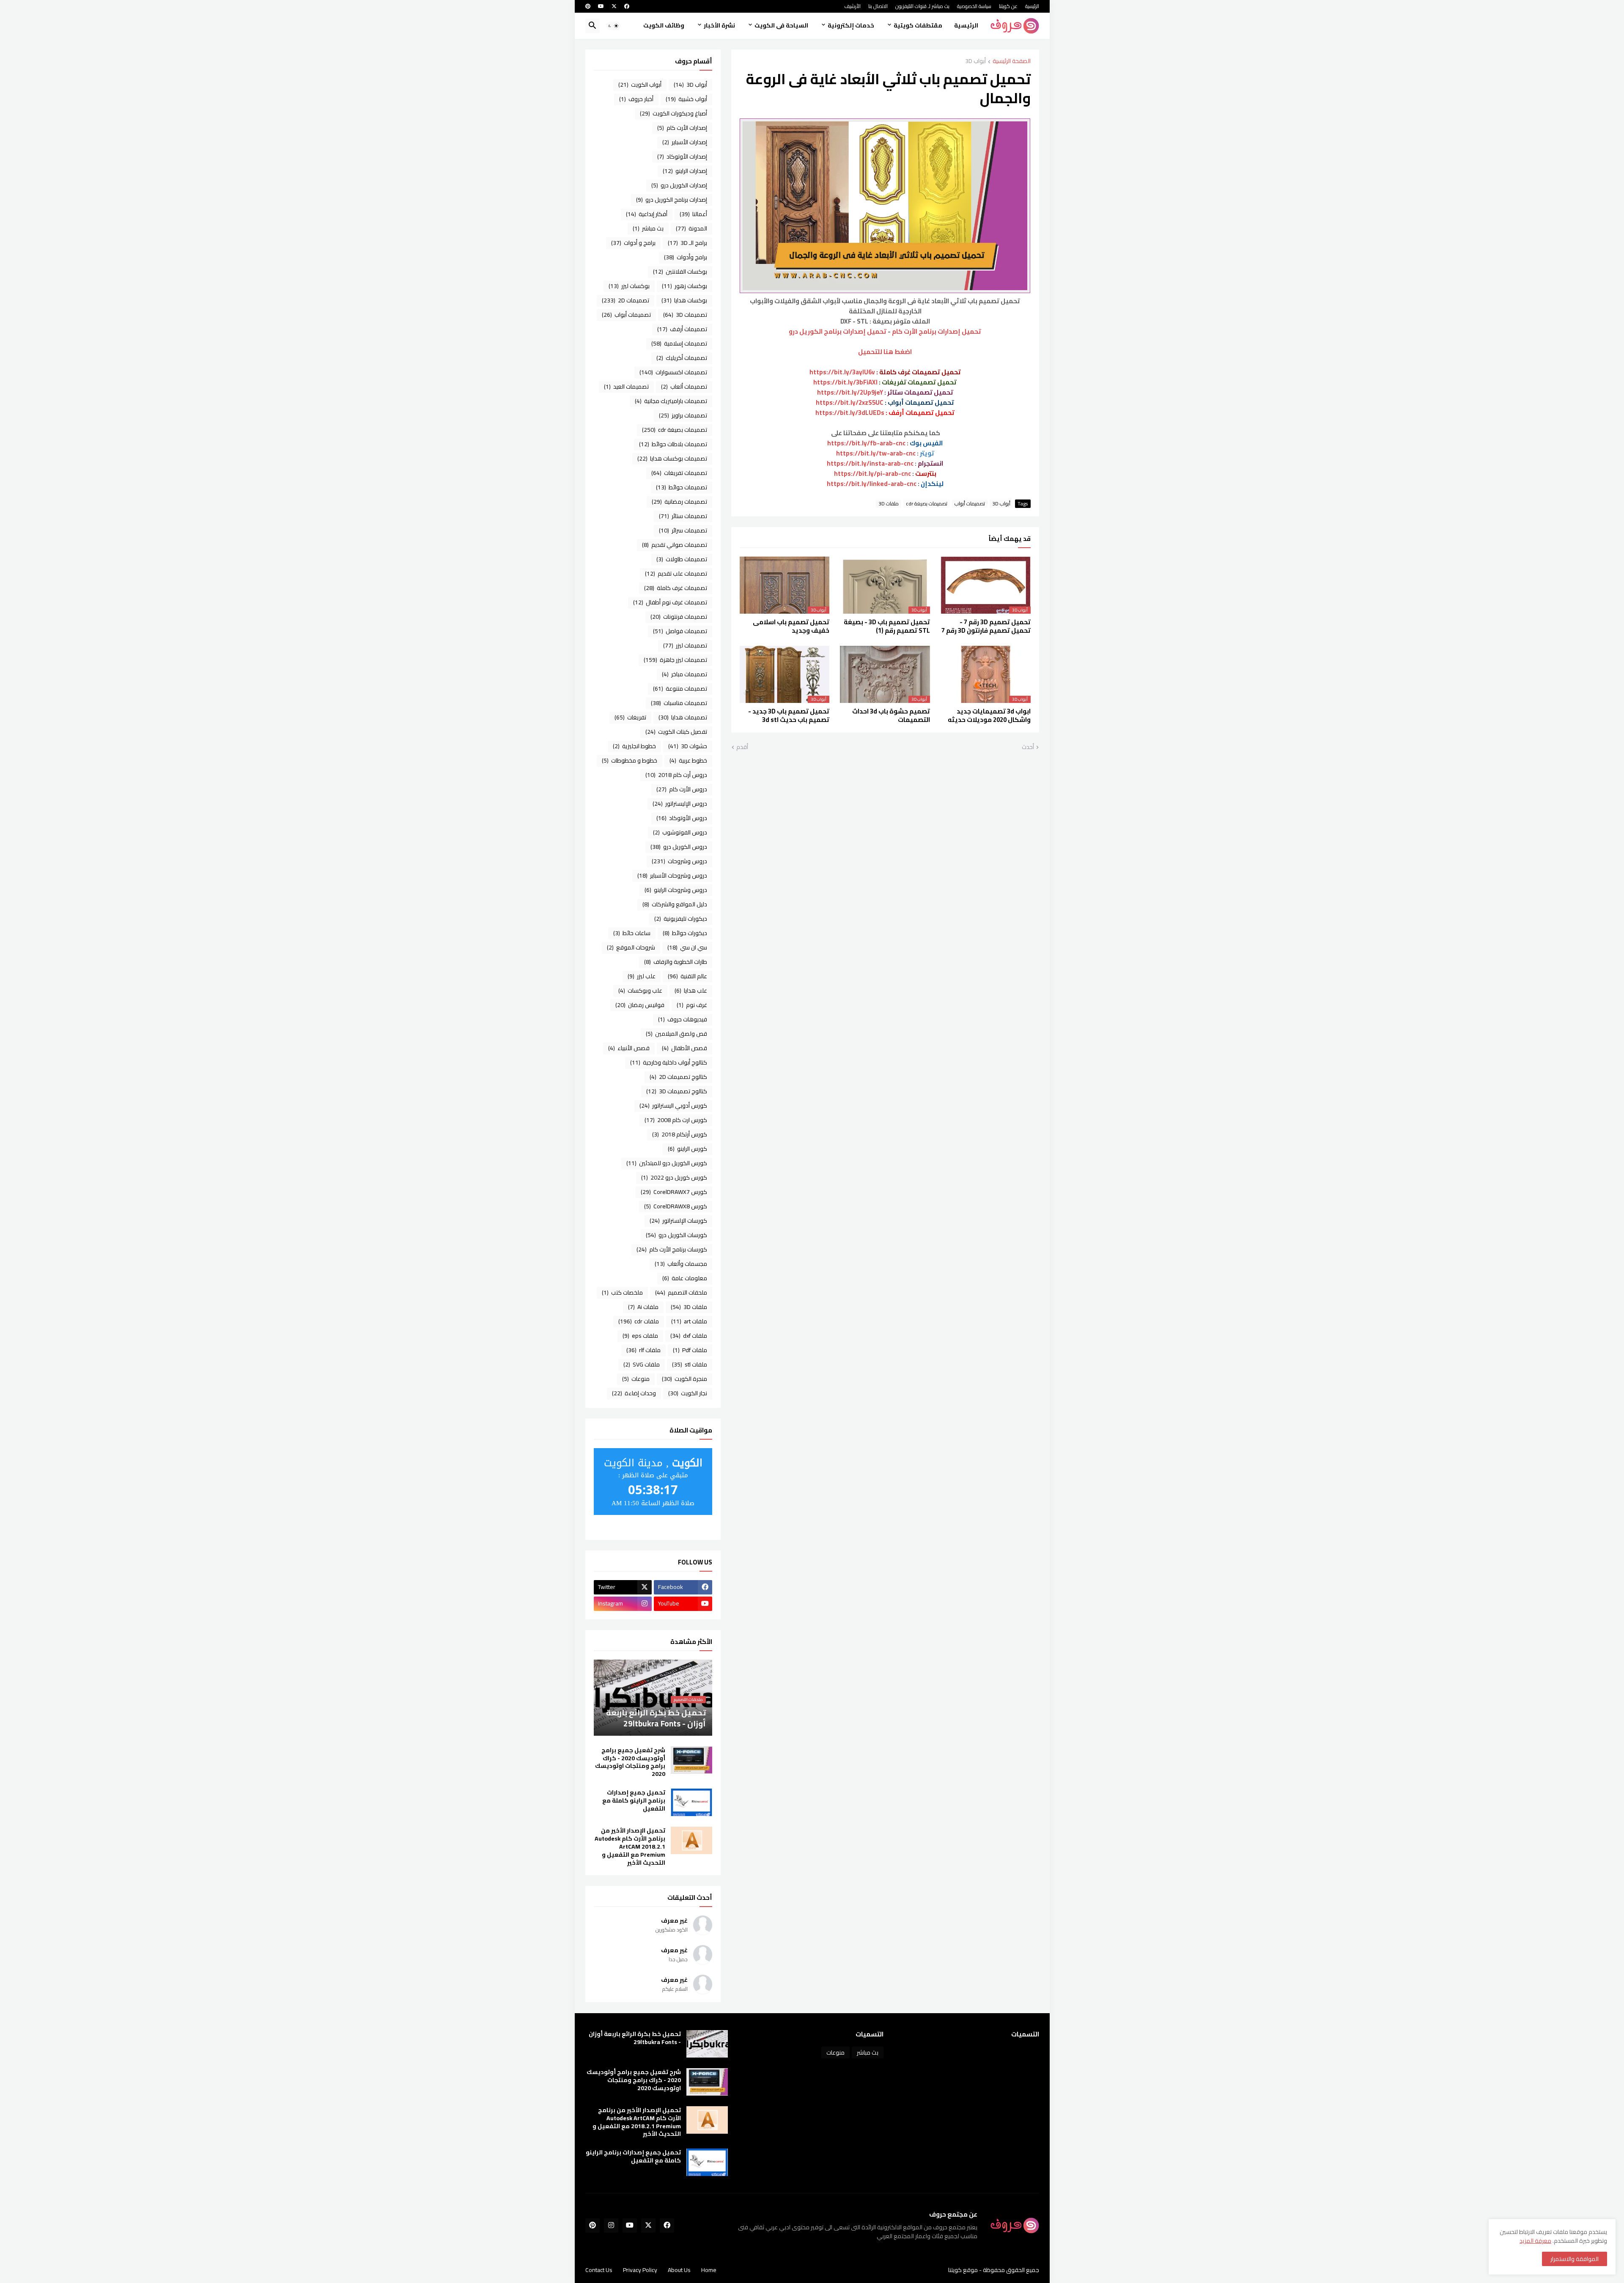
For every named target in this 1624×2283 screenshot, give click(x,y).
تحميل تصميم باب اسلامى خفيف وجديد (791, 627)
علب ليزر (642, 976)
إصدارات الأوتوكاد (682, 156)
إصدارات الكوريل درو (679, 185)
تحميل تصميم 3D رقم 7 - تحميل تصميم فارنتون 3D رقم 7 (986, 627)
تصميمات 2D (625, 300)
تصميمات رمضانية (679, 502)
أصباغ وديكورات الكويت (673, 113)
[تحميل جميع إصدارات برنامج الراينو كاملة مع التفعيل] (691, 1802)
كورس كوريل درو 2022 (674, 1177)
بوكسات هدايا (684, 300)
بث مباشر (648, 228)
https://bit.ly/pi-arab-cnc (872, 473)
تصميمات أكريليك (682, 358)
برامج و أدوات (633, 243)
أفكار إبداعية (647, 214)
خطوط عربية (688, 760)
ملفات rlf (643, 1350)
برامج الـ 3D (687, 243)
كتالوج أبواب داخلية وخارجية (669, 1062)
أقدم (742, 747)
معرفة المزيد (1535, 2241)
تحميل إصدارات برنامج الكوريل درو (838, 331)
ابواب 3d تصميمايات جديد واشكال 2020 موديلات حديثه (989, 716)
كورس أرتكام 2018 (680, 1134)
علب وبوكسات (640, 991)
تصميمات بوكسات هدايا (672, 458)
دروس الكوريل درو (679, 847)
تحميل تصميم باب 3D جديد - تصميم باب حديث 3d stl (789, 716)
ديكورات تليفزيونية (681, 919)
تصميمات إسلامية (679, 343)
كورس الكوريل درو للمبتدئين (667, 1163)
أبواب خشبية (686, 99)
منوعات (636, 1379)
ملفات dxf (689, 1336)
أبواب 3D (975, 62)
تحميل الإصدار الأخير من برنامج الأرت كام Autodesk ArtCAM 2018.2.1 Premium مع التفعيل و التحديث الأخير (630, 1847)
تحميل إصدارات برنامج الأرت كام (937, 331)
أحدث (1028, 747)
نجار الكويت (688, 1393)
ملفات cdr (639, 1321)
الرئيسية (1032, 6)
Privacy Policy (640, 2270)
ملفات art (689, 1321)
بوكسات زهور (684, 286)
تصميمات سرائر (683, 530)
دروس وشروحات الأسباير (672, 875)
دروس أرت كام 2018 (676, 775)
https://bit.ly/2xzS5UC (850, 402)
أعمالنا (693, 214)
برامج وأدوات (686, 257)
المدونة (691, 228)
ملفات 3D (889, 504)
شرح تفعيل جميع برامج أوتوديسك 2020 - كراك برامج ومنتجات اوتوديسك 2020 (630, 1762)
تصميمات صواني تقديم (675, 545)
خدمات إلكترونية (851, 25)
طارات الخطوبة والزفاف (676, 962)
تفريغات (630, 717)
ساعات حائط (632, 933)
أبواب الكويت (640, 85)
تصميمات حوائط (682, 487)
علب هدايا (691, 991)
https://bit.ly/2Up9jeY (850, 392)
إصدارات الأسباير (685, 142)
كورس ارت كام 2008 (676, 1120)
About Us (679, 2270)
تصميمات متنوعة (680, 689)
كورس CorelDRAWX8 (676, 1206)
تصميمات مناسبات (679, 703)
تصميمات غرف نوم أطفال (670, 602)
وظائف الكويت (664, 25)
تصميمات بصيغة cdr (927, 504)
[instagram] (611, 2225)
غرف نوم (692, 1005)
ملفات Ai (643, 1307)
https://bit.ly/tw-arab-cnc (876, 453)
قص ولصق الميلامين (676, 1034)
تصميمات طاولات (682, 559)
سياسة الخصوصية (974, 6)
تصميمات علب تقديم (676, 573)
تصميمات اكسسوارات (673, 372)
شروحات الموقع (631, 947)
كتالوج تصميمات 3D (677, 1091)
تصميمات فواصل (680, 631)
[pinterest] (588, 6)
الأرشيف (852, 6)
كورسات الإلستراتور (678, 1221)
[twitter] (614, 6)
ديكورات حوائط (685, 933)
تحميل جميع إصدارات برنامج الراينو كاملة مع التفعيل (634, 1801)
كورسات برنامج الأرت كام (672, 1249)
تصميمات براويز (683, 415)
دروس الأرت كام (682, 789)
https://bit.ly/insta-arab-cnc (870, 463)
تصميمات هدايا (683, 717)
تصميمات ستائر (683, 516)
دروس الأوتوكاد (682, 818)
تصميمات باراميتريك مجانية (671, 401)
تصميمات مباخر (684, 674)
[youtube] (601, 6)
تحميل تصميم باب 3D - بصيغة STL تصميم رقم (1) (887, 627)
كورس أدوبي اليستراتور (673, 1106)
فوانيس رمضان (640, 1005)
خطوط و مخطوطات (630, 760)
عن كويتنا (1008, 6)
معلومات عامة (685, 1278)
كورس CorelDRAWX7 (674, 1192)
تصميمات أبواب (970, 504)
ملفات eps (640, 1336)
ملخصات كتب (622, 1292)
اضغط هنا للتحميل (885, 352)
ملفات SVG (642, 1364)
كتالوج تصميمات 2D (678, 1077)
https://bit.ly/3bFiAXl (845, 382)
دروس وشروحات (679, 861)
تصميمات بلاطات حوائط (673, 444)
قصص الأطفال (684, 1048)
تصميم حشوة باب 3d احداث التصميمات (891, 716)
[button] (613, 26)
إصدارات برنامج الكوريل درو (672, 200)
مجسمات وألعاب (681, 1264)
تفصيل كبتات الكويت (676, 732)
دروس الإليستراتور (680, 804)
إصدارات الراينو (685, 171)
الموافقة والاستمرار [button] (1575, 2259)
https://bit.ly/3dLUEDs (850, 413)
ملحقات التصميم (681, 1292)
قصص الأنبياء (629, 1048)
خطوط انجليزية (634, 746)
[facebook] (627, 6)
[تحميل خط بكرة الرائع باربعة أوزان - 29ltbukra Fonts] (707, 2044)
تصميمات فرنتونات (679, 617)
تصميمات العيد (626, 387)
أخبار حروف (636, 99)
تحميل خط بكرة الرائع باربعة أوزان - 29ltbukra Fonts (635, 2038)
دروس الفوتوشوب (680, 832)
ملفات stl (690, 1364)
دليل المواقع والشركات (675, 904)
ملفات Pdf (690, 1350)
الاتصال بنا (878, 6)
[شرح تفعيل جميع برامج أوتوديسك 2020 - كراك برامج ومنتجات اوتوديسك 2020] (691, 1760)
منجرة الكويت (684, 1379)
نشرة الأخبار (719, 25)
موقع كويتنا (963, 2270)
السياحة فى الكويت (781, 25)
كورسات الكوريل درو (676, 1235)
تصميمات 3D (685, 315)
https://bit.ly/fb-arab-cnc (866, 443)
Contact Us (599, 2270)
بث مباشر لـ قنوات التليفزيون (922, 6)
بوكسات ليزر (629, 286)
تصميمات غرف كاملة (676, 588)
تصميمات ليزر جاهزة (675, 660)
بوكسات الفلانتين (680, 272)
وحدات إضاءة (634, 1393)
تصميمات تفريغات (679, 473)
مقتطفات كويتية (918, 25)
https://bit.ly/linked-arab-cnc (872, 484)
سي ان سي (687, 947)
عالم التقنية (687, 976)
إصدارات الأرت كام (682, 128)
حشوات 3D (688, 746)
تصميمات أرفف (682, 329)
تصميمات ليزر (685, 645)
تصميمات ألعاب (684, 387)
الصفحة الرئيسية (1012, 62)
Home (709, 2270)
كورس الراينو (687, 1149)
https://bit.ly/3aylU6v (842, 372)
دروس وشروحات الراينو (676, 890)
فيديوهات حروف (683, 1019)
